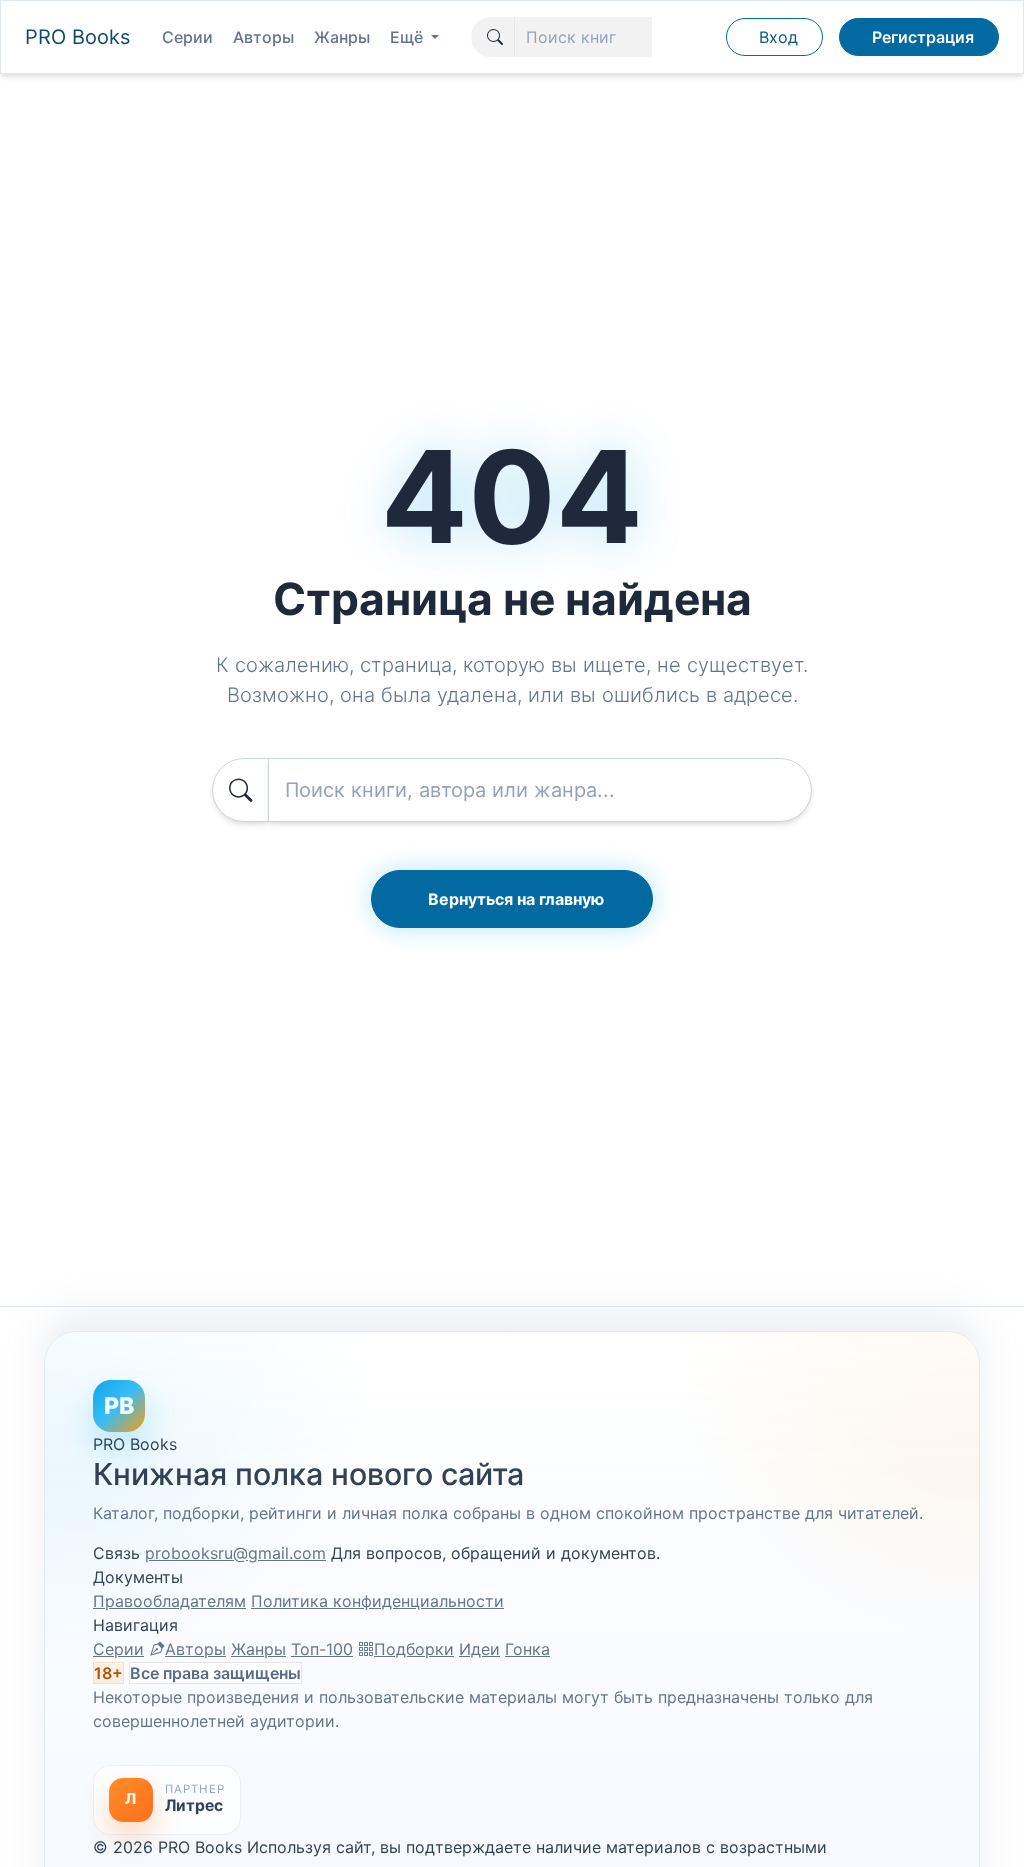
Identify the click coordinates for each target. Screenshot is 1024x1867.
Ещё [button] (408, 37)
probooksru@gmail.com (235, 1553)
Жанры (342, 37)
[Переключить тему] (701, 37)
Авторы (263, 37)
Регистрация (923, 37)
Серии (187, 37)
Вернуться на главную (516, 899)
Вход (778, 37)
